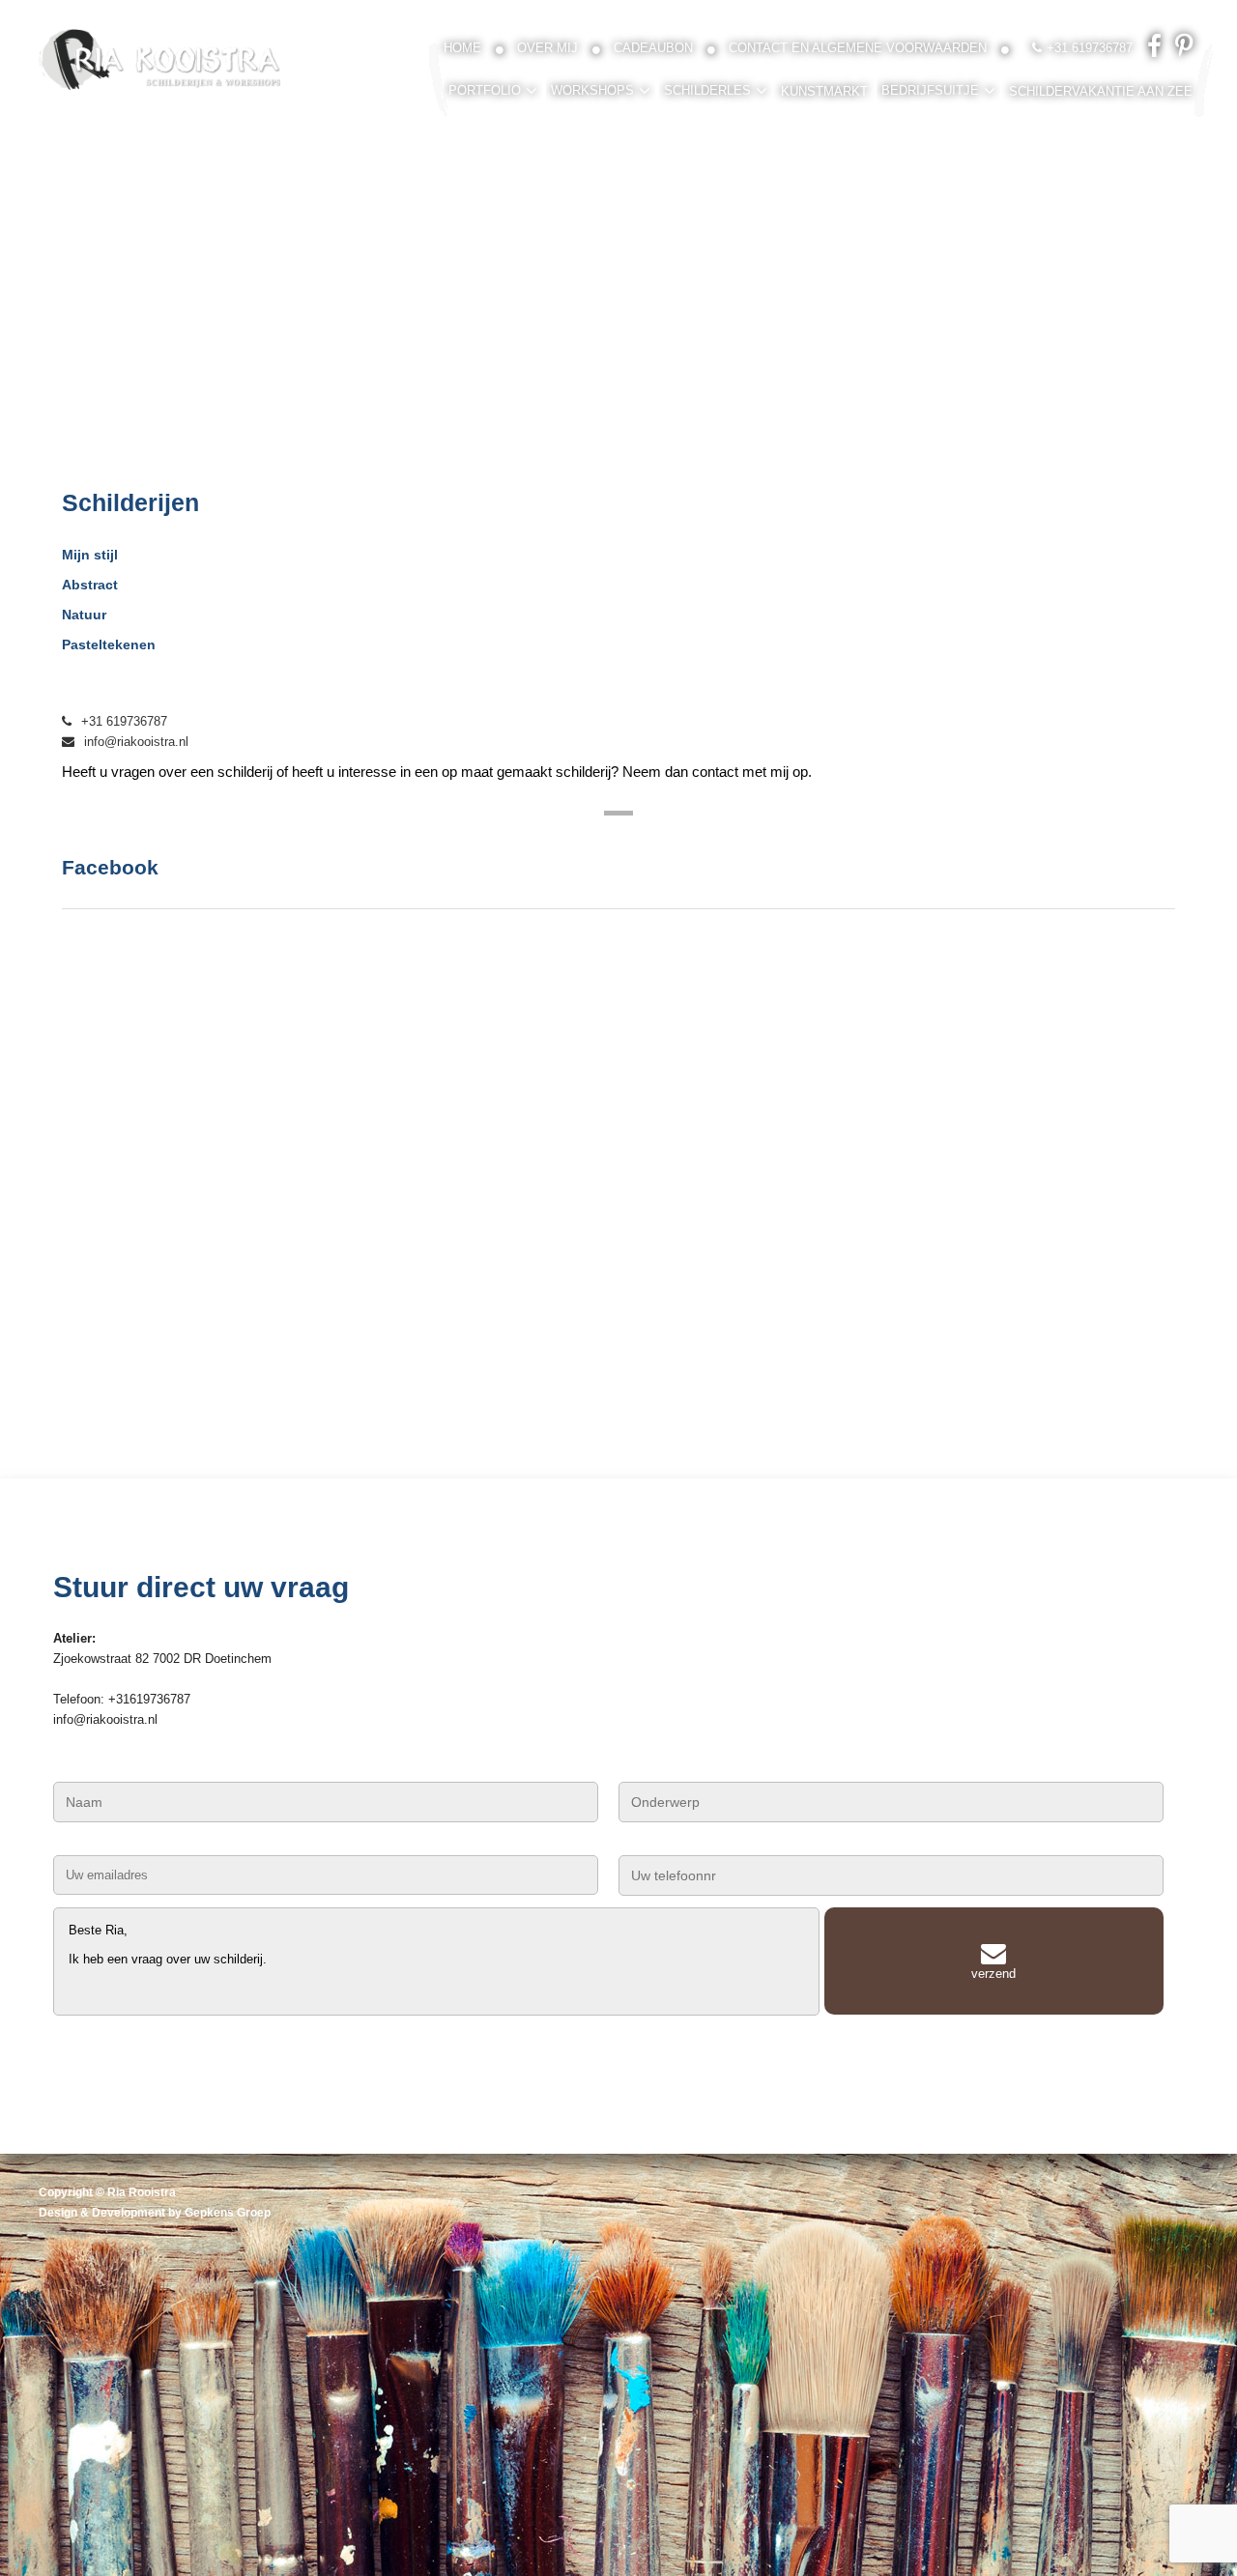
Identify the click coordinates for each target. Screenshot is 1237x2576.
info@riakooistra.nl (136, 742)
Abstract (90, 585)
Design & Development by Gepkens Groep (155, 2213)
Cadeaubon (653, 48)
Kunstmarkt (824, 91)
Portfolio (485, 90)
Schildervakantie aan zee (1101, 91)
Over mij (547, 48)
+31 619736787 (124, 721)
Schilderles (707, 90)
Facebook (110, 867)
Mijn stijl (90, 555)
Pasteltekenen (109, 644)
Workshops (592, 90)
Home (462, 48)
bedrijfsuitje (930, 90)
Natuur (84, 615)
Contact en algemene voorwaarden (858, 48)
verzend (993, 1974)
